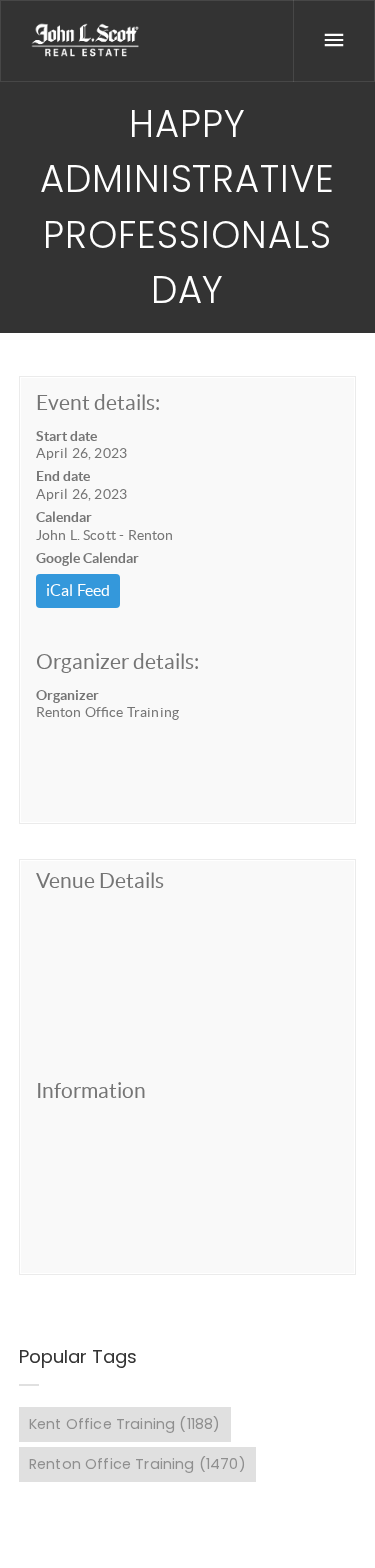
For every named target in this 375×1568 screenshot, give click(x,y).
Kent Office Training (124, 1424)
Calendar (64, 517)
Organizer (67, 695)
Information (91, 1090)
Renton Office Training (137, 1464)
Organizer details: (117, 661)
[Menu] (334, 41)
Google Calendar (87, 558)
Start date (66, 436)
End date (63, 476)
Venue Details (100, 880)
